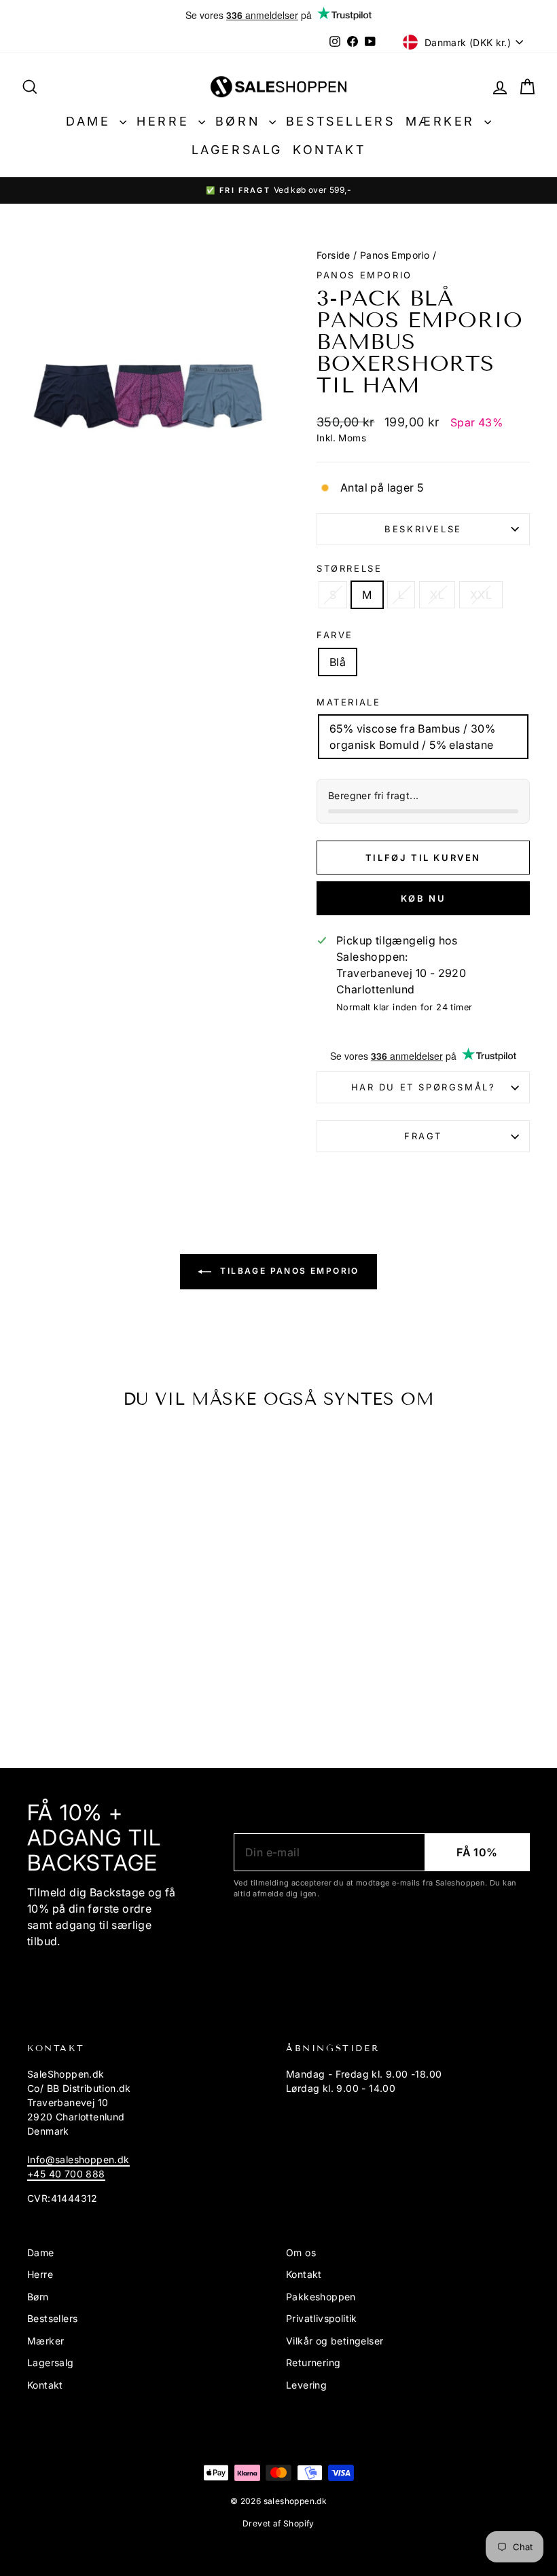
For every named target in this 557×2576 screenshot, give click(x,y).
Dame (91, 121)
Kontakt (329, 150)
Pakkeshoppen (321, 2297)
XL (437, 595)
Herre (166, 121)
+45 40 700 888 (66, 2174)
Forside (334, 255)
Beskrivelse (423, 529)
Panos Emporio (395, 255)
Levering (306, 2385)
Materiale (348, 702)
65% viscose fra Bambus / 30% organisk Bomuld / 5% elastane (412, 737)
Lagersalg (237, 150)
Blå (338, 662)
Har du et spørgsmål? (424, 1087)
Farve (335, 635)
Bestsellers (341, 121)
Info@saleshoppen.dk (78, 2159)
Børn (240, 121)
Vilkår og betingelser (335, 2341)
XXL (481, 595)
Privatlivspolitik (322, 2318)
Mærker (443, 121)
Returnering (313, 2362)
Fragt (423, 1136)
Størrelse (349, 568)
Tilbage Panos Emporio (288, 1271)
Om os (301, 2252)
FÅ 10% (477, 1852)
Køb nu (424, 898)
